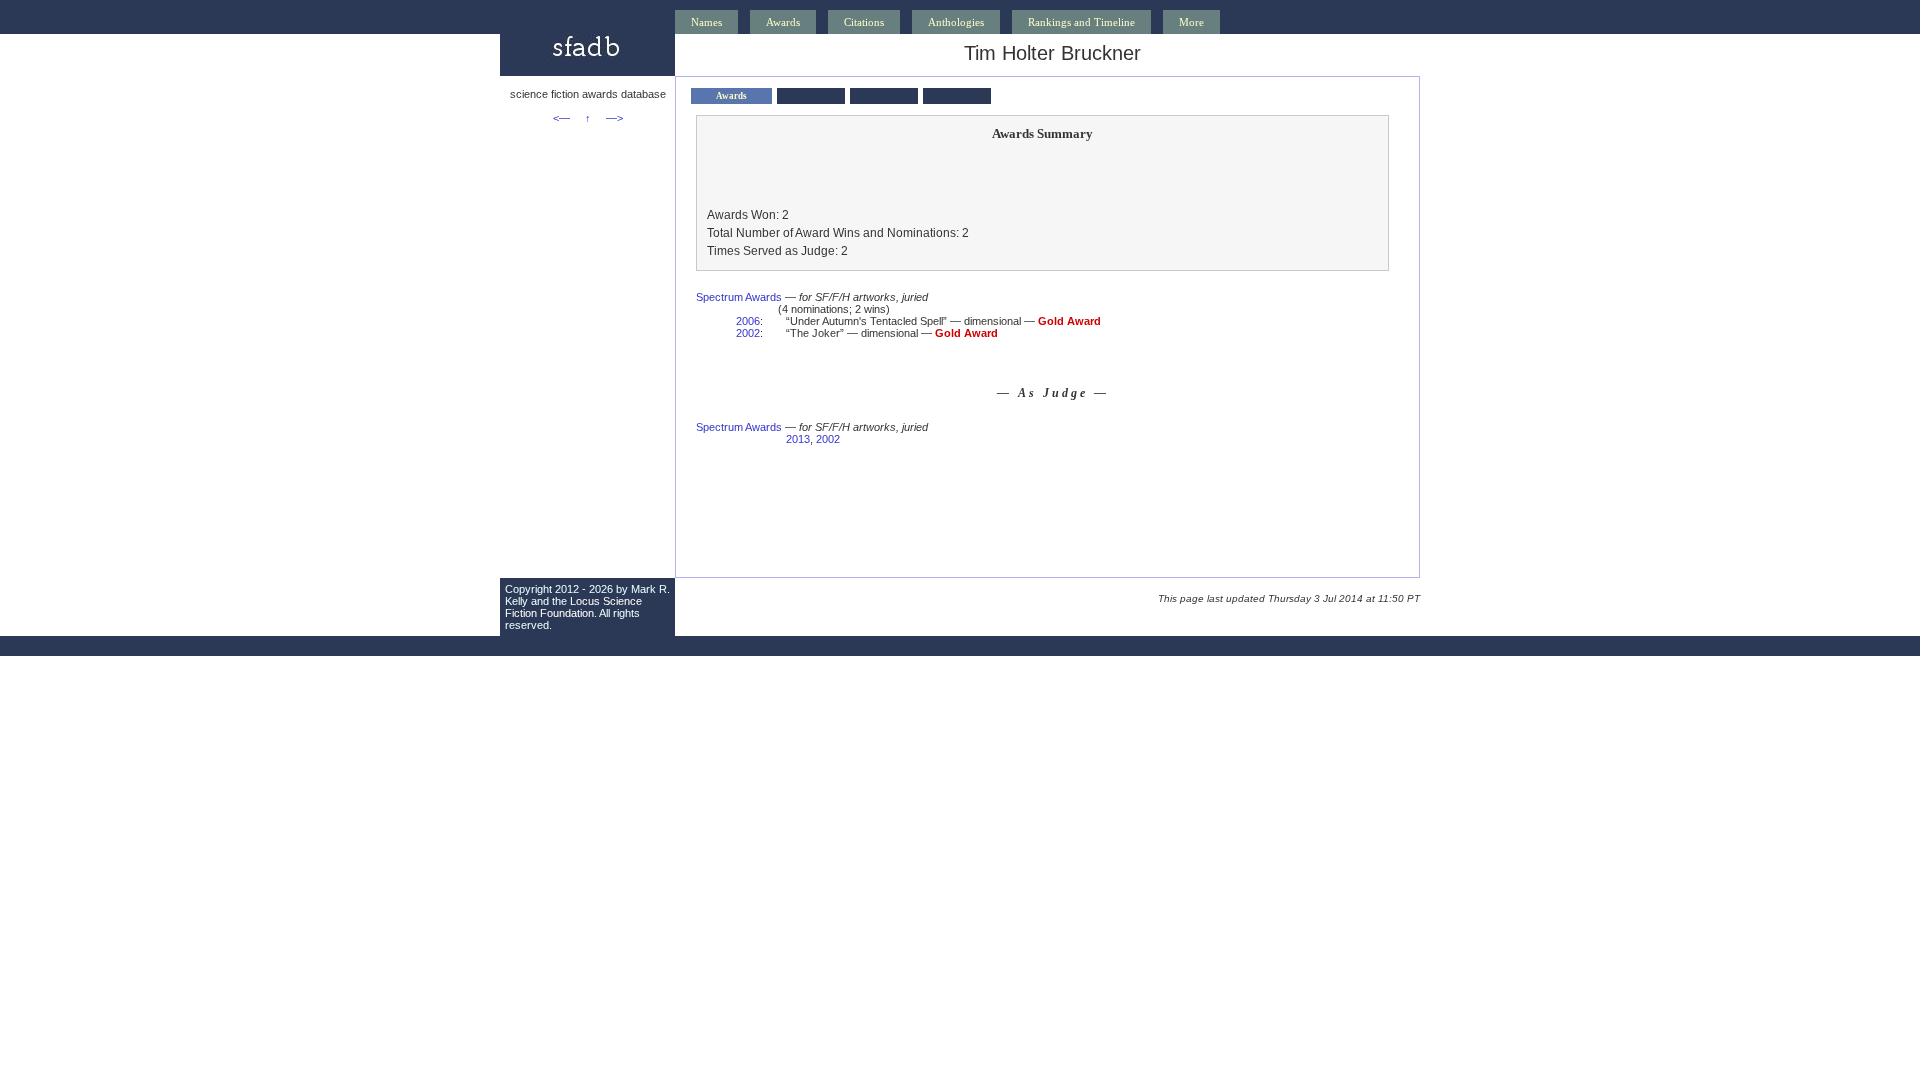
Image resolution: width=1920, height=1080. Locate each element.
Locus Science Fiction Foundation (573, 607)
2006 (748, 321)
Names (706, 22)
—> (614, 118)
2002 (748, 333)
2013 (798, 439)
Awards (783, 22)
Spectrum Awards (739, 297)
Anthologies (956, 22)
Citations (864, 22)
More (1191, 22)
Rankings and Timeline (1081, 22)
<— (561, 118)
